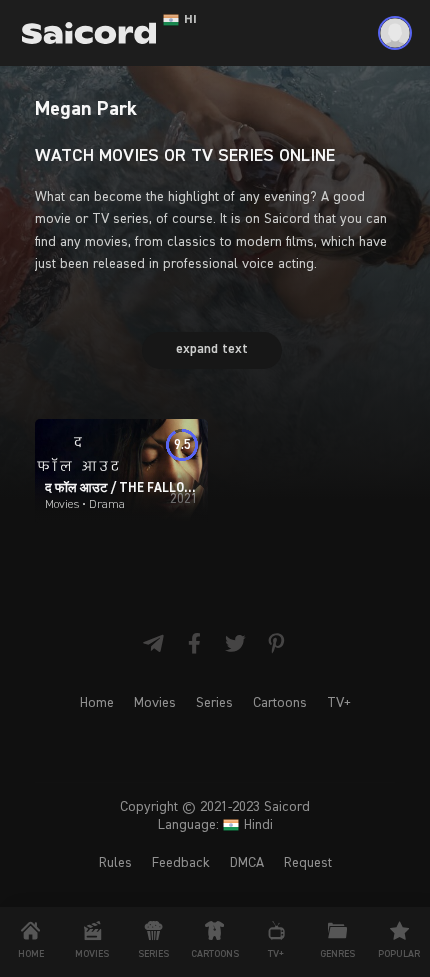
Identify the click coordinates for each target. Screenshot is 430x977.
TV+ (339, 703)
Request (308, 863)
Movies (155, 703)
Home (97, 703)
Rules (115, 863)
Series (214, 703)
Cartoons (280, 703)
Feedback (181, 863)
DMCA (247, 863)
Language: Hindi (215, 825)
